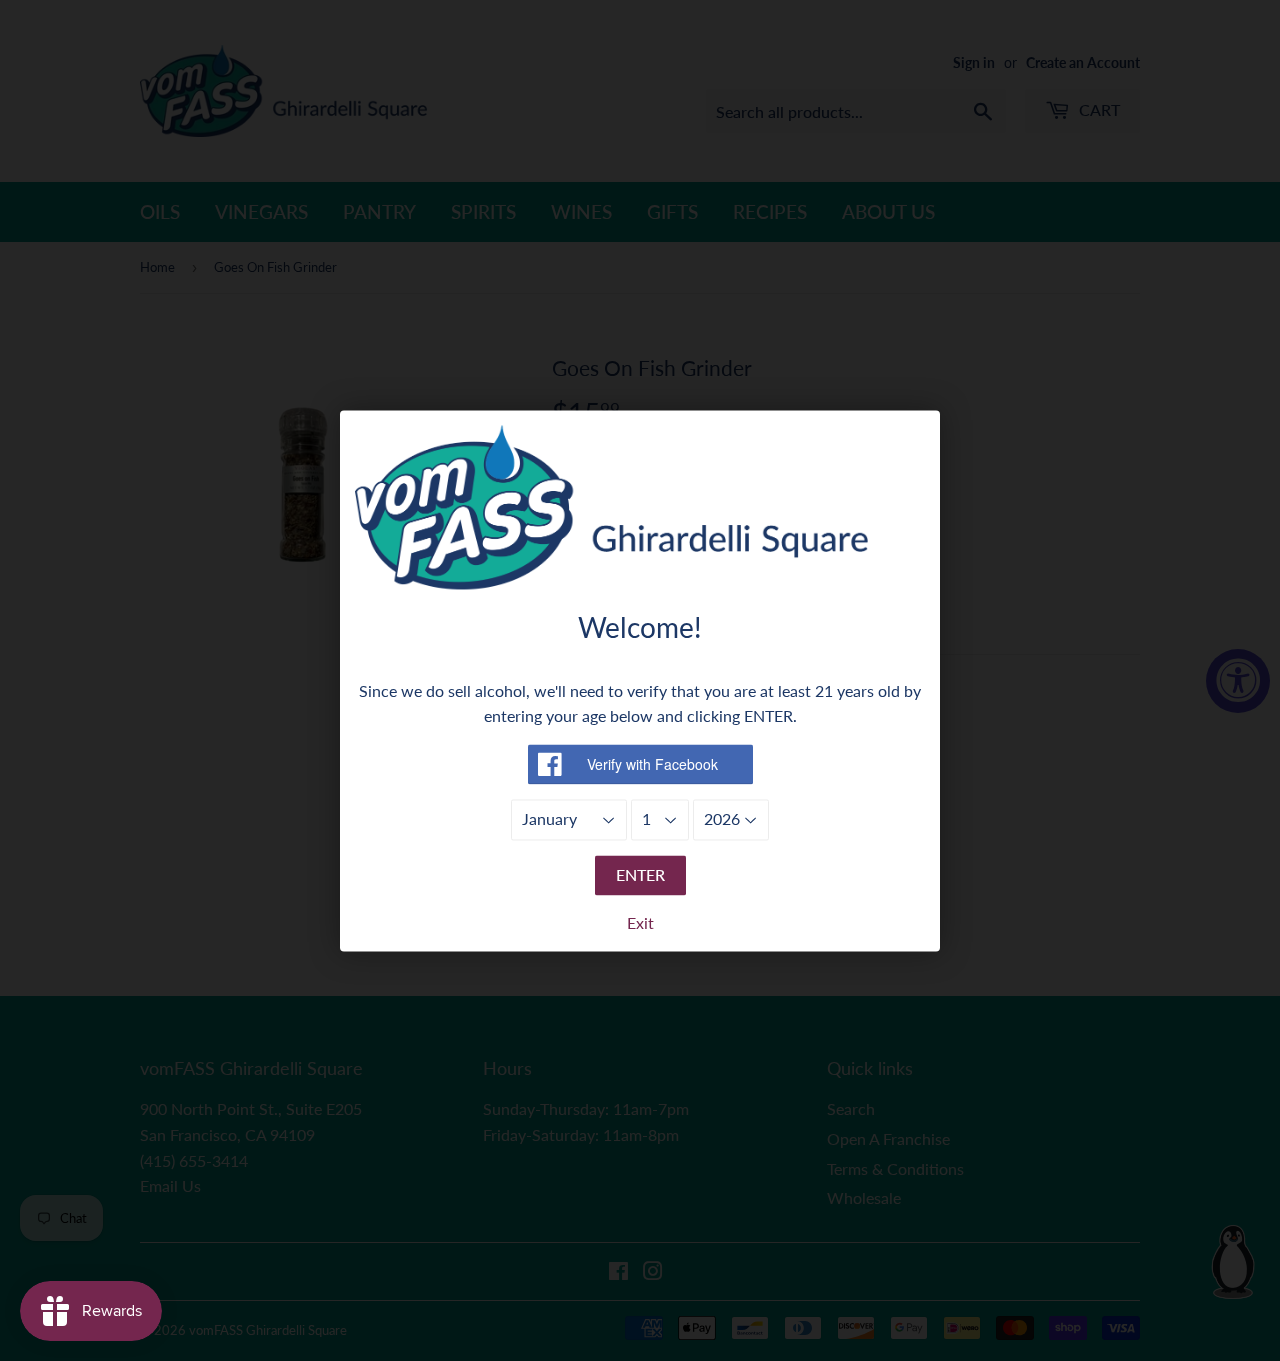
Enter (640, 874)
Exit (640, 922)
